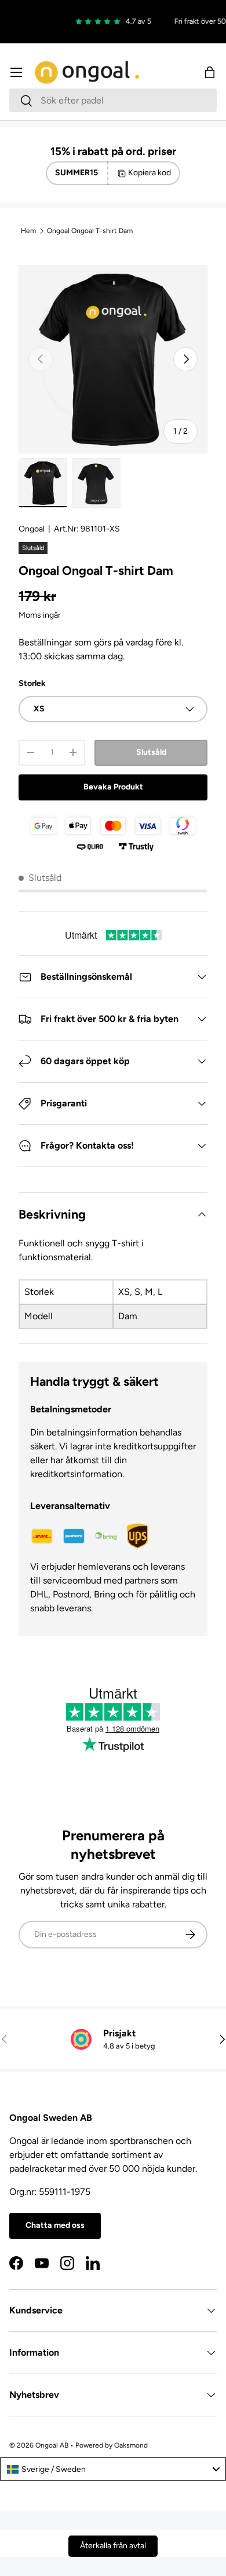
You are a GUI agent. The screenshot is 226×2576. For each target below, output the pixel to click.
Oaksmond (131, 2445)
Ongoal (32, 529)
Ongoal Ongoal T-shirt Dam (90, 231)
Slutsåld (151, 752)
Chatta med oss (55, 2225)
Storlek (32, 683)
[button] (210, 72)
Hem (28, 231)
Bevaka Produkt (113, 787)
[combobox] (113, 100)
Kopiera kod (150, 173)
